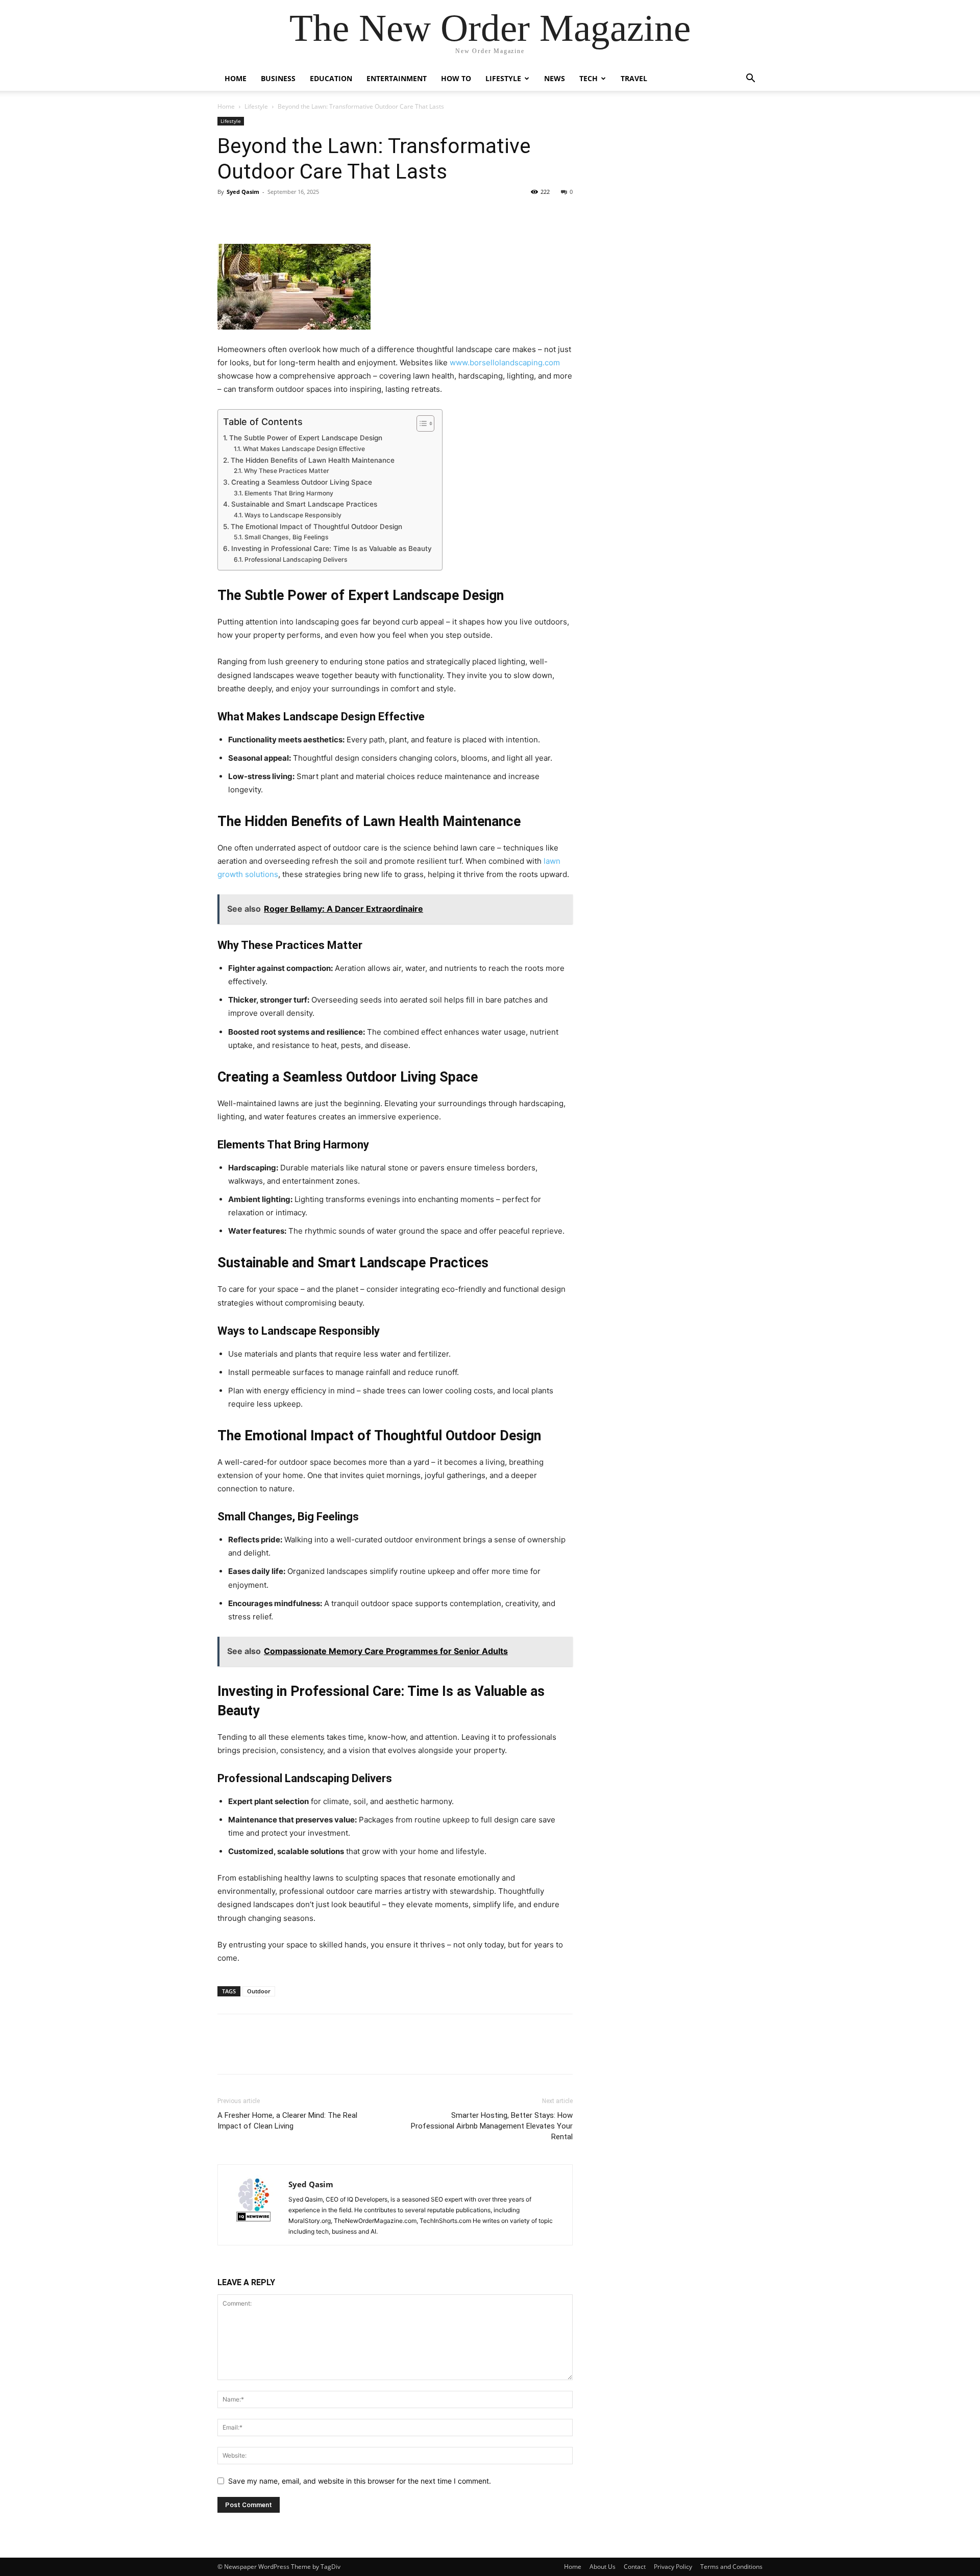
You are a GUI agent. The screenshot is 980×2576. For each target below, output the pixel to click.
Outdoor (259, 1991)
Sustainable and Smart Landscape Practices (304, 504)
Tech (589, 78)
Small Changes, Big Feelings (286, 537)
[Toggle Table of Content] (420, 423)
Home (236, 78)
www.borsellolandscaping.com (504, 362)
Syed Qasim (243, 192)
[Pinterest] (275, 215)
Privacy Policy (673, 2567)
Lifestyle (503, 78)
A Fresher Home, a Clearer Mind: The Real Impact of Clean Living (287, 2121)
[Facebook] (228, 215)
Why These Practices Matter (286, 471)
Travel (634, 78)
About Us (603, 2567)
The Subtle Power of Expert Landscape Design (306, 438)
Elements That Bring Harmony (289, 493)
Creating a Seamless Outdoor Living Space (302, 482)
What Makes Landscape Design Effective (304, 449)
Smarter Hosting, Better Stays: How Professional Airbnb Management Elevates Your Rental (492, 2126)
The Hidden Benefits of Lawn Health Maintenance (313, 460)
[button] (750, 79)
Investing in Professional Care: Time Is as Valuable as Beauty (332, 548)
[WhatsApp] (298, 215)
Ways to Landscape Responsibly (293, 515)
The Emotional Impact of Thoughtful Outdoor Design (316, 527)
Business (278, 78)
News (555, 78)
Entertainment (397, 78)
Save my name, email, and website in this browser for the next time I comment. (360, 2481)
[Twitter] (251, 215)
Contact (635, 2567)
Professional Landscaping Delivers (296, 559)
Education (331, 78)
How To (456, 78)
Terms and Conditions (731, 2567)
